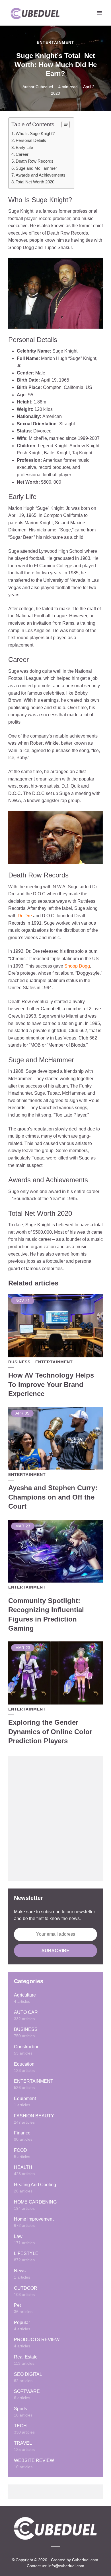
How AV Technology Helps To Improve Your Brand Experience (51, 1384)
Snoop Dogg (77, 966)
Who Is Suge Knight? (35, 133)
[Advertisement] (55, 1819)
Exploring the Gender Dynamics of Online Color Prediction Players (50, 1732)
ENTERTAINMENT (55, 42)
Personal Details (31, 140)
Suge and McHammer (36, 168)
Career (22, 154)
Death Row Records (35, 161)
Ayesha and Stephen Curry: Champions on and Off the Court (53, 1497)
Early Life (24, 147)
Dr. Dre (25, 916)
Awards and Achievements (41, 175)
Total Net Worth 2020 (35, 182)
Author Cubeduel (38, 87)
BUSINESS (19, 1362)
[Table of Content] (66, 125)
